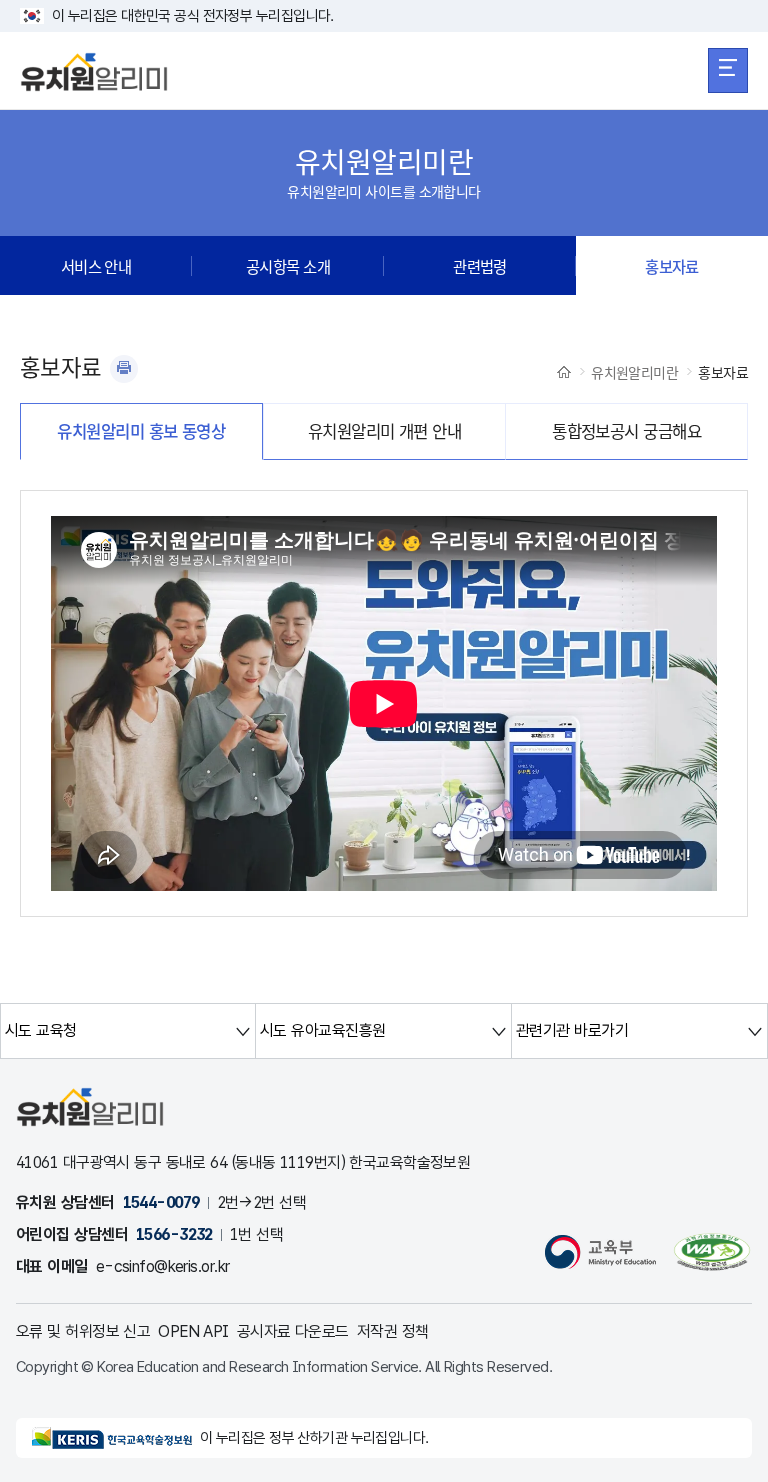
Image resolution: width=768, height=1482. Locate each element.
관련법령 (480, 266)
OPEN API (193, 1331)
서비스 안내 (96, 266)
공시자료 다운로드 (293, 1331)
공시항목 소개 (288, 266)
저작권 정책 (393, 1331)
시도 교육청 (41, 1030)
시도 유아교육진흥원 (322, 1030)
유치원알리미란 (634, 372)
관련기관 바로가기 (572, 1030)
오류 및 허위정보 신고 (83, 1331)
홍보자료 (672, 266)
